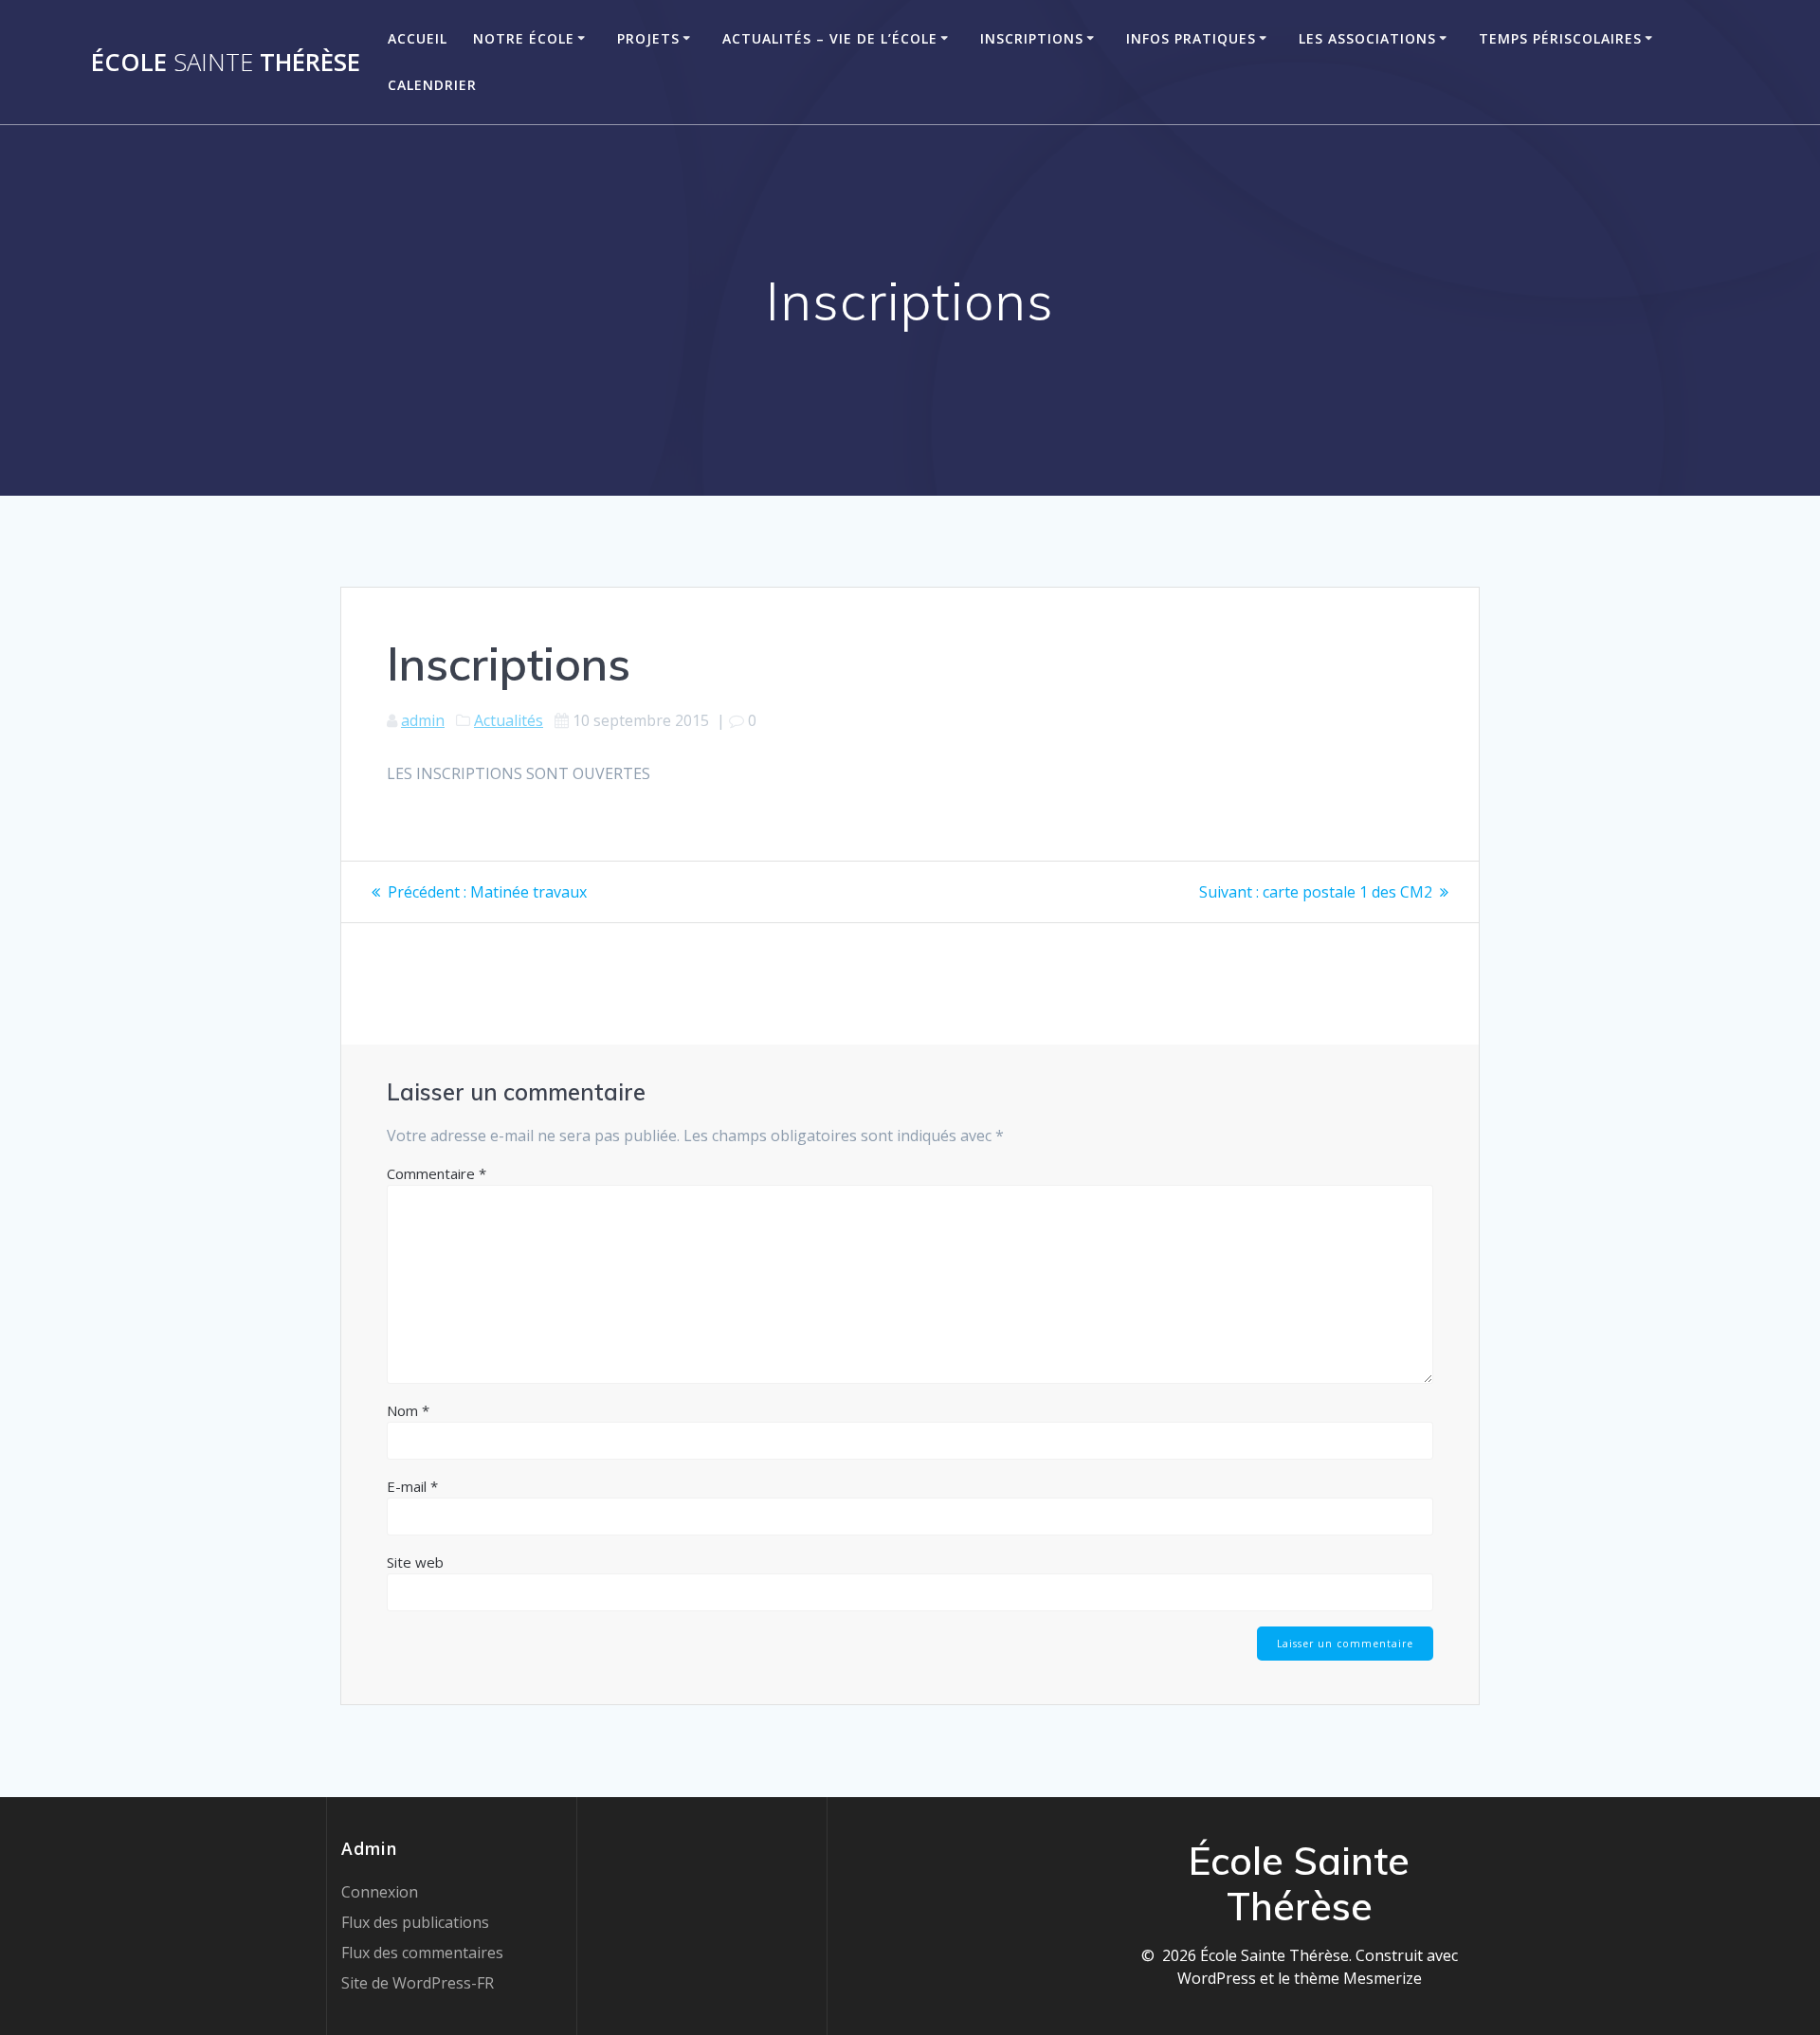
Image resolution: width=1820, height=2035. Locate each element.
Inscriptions (1032, 38)
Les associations (1367, 38)
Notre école (524, 38)
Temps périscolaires (1560, 38)
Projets (648, 38)
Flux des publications (415, 1922)
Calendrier (432, 85)
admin (423, 720)
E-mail (412, 1486)
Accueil (418, 38)
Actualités (509, 720)
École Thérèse (226, 63)
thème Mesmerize (1358, 1978)
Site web (415, 1562)
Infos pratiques (1191, 38)
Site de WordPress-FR (418, 1983)
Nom (408, 1410)
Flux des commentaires (422, 1953)
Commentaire (437, 1173)
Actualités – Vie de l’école (830, 38)
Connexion (380, 1892)
